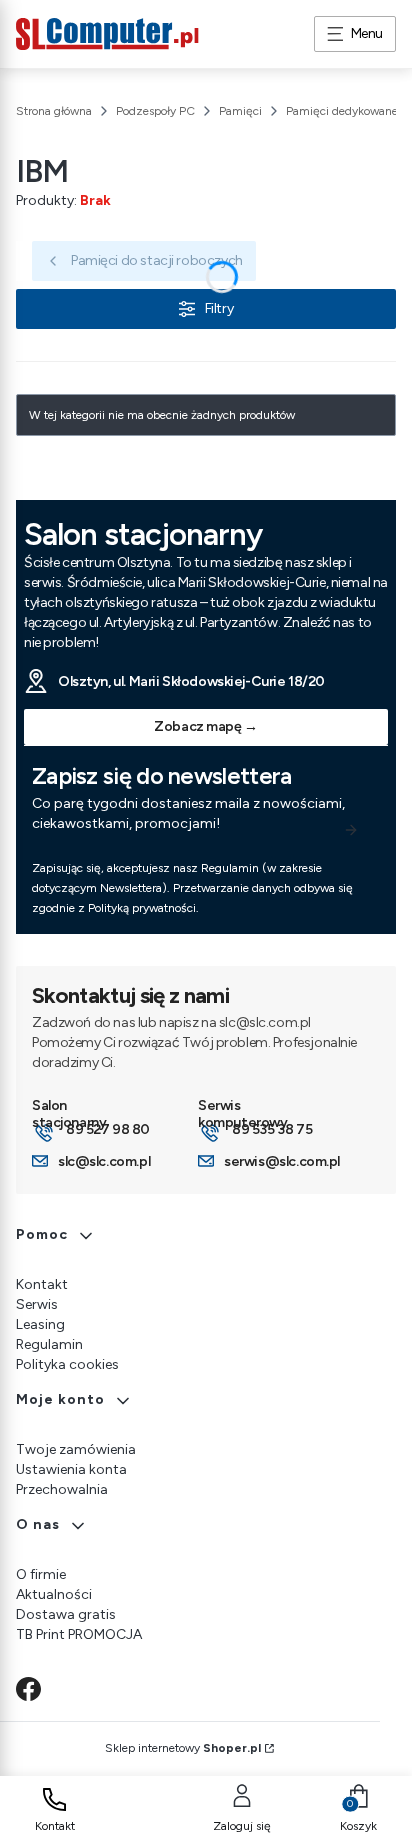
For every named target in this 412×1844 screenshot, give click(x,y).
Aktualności (54, 1594)
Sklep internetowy (183, 1748)
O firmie (41, 1574)
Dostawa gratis (66, 1614)
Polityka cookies (67, 1364)
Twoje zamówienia (76, 1449)
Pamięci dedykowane (342, 111)
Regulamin (49, 1344)
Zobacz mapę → (206, 726)
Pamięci (240, 111)
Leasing (40, 1324)
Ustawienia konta (71, 1469)
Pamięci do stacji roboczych (157, 260)
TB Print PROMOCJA (79, 1634)
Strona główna (54, 111)
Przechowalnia (62, 1489)
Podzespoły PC (155, 111)
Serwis (37, 1304)
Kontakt (42, 1284)
